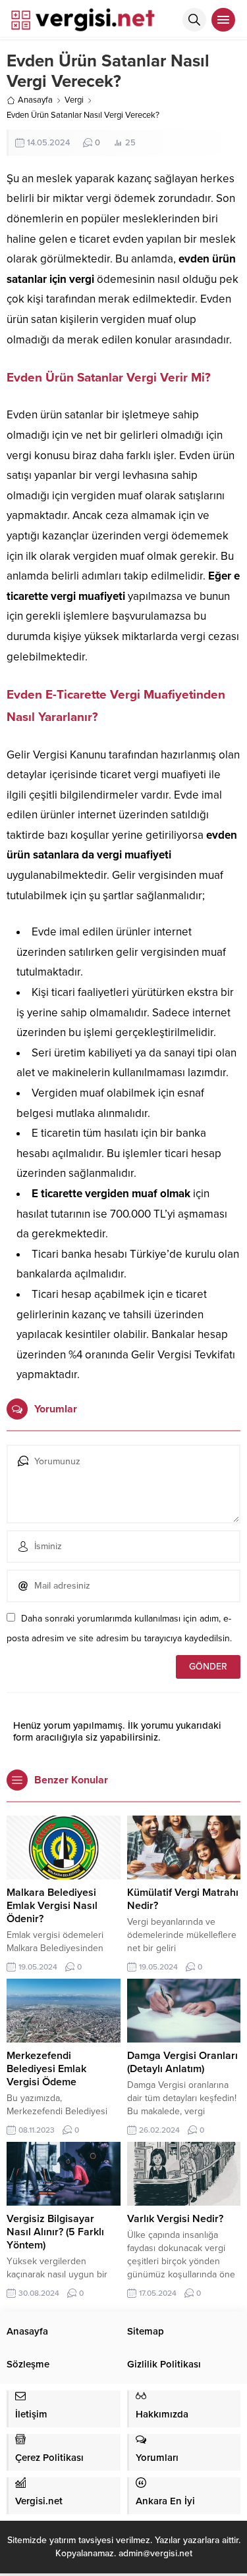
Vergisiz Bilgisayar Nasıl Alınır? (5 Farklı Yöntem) (55, 2232)
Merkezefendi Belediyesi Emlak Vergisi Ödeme (46, 2069)
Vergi (74, 100)
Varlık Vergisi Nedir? (175, 2219)
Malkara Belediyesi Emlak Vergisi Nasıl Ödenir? (52, 1906)
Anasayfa (35, 100)
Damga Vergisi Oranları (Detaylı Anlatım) (182, 2062)
